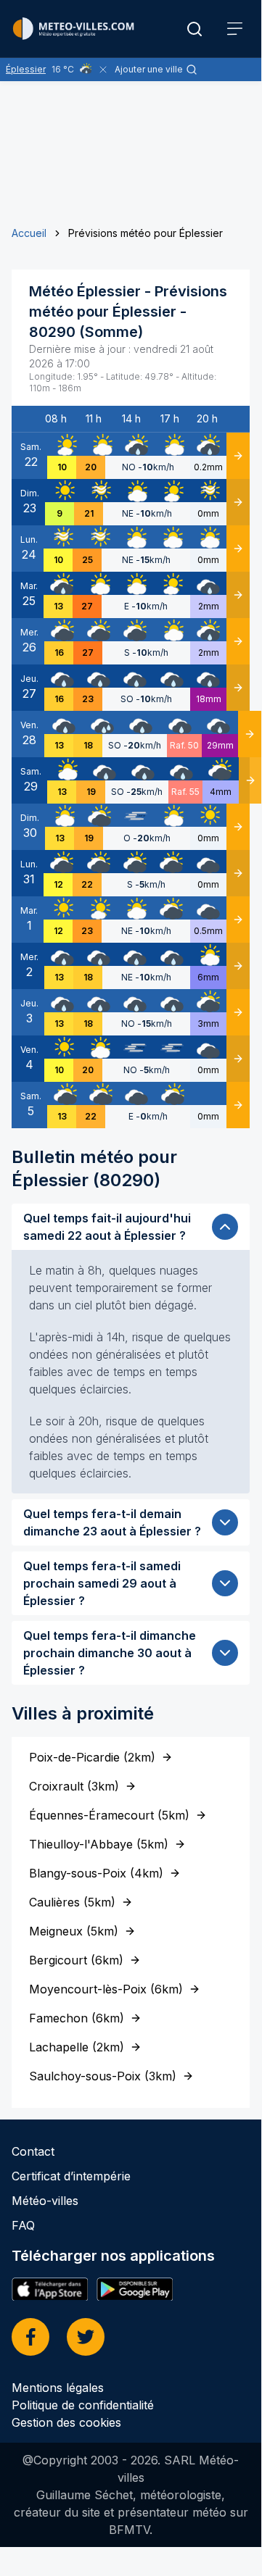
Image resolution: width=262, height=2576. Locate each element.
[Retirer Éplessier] (103, 70)
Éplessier (26, 69)
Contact (33, 2151)
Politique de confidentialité (83, 2405)
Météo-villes (45, 2201)
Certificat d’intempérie (71, 2176)
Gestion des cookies (66, 2422)
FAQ (23, 2225)
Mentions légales (58, 2388)
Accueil (29, 233)
